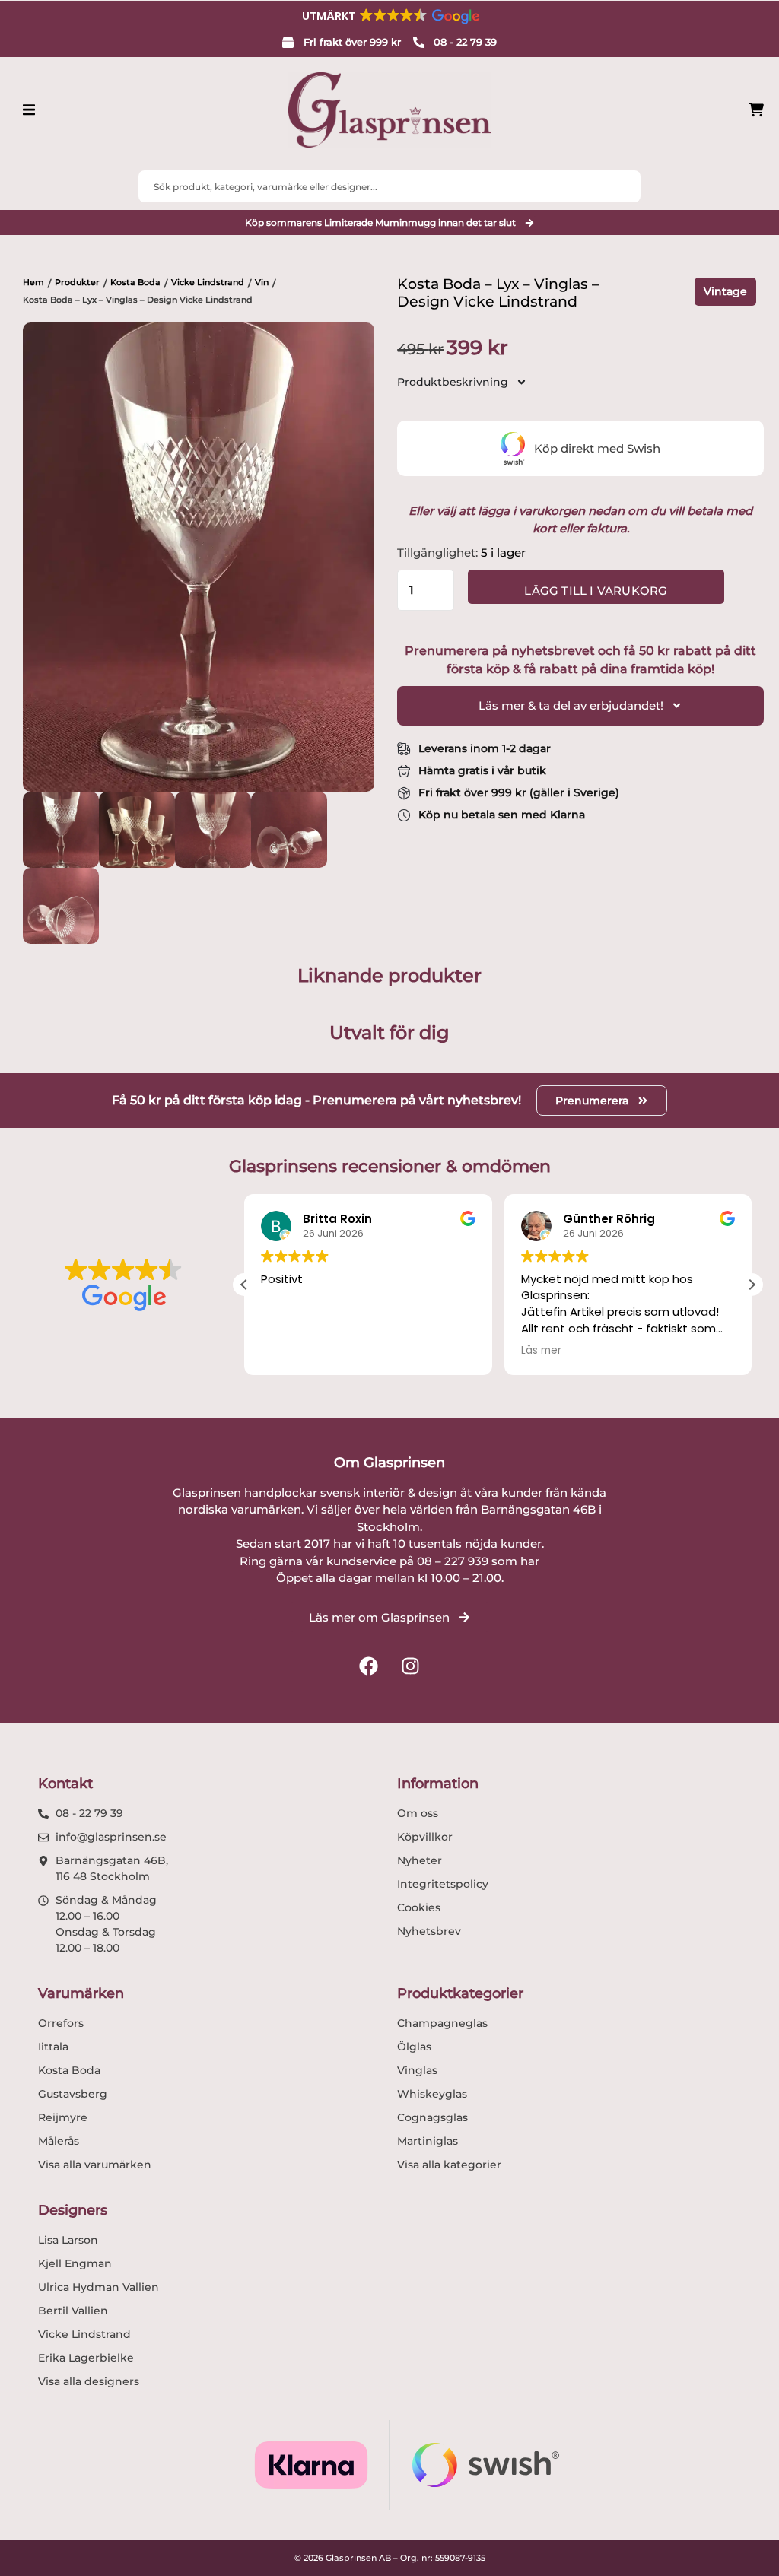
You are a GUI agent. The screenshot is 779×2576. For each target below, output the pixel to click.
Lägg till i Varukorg (596, 591)
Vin (262, 282)
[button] (389, 16)
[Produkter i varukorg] (756, 110)
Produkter (77, 282)
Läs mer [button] (541, 1351)
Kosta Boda (135, 282)
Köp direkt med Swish (597, 448)
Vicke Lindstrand (208, 282)
